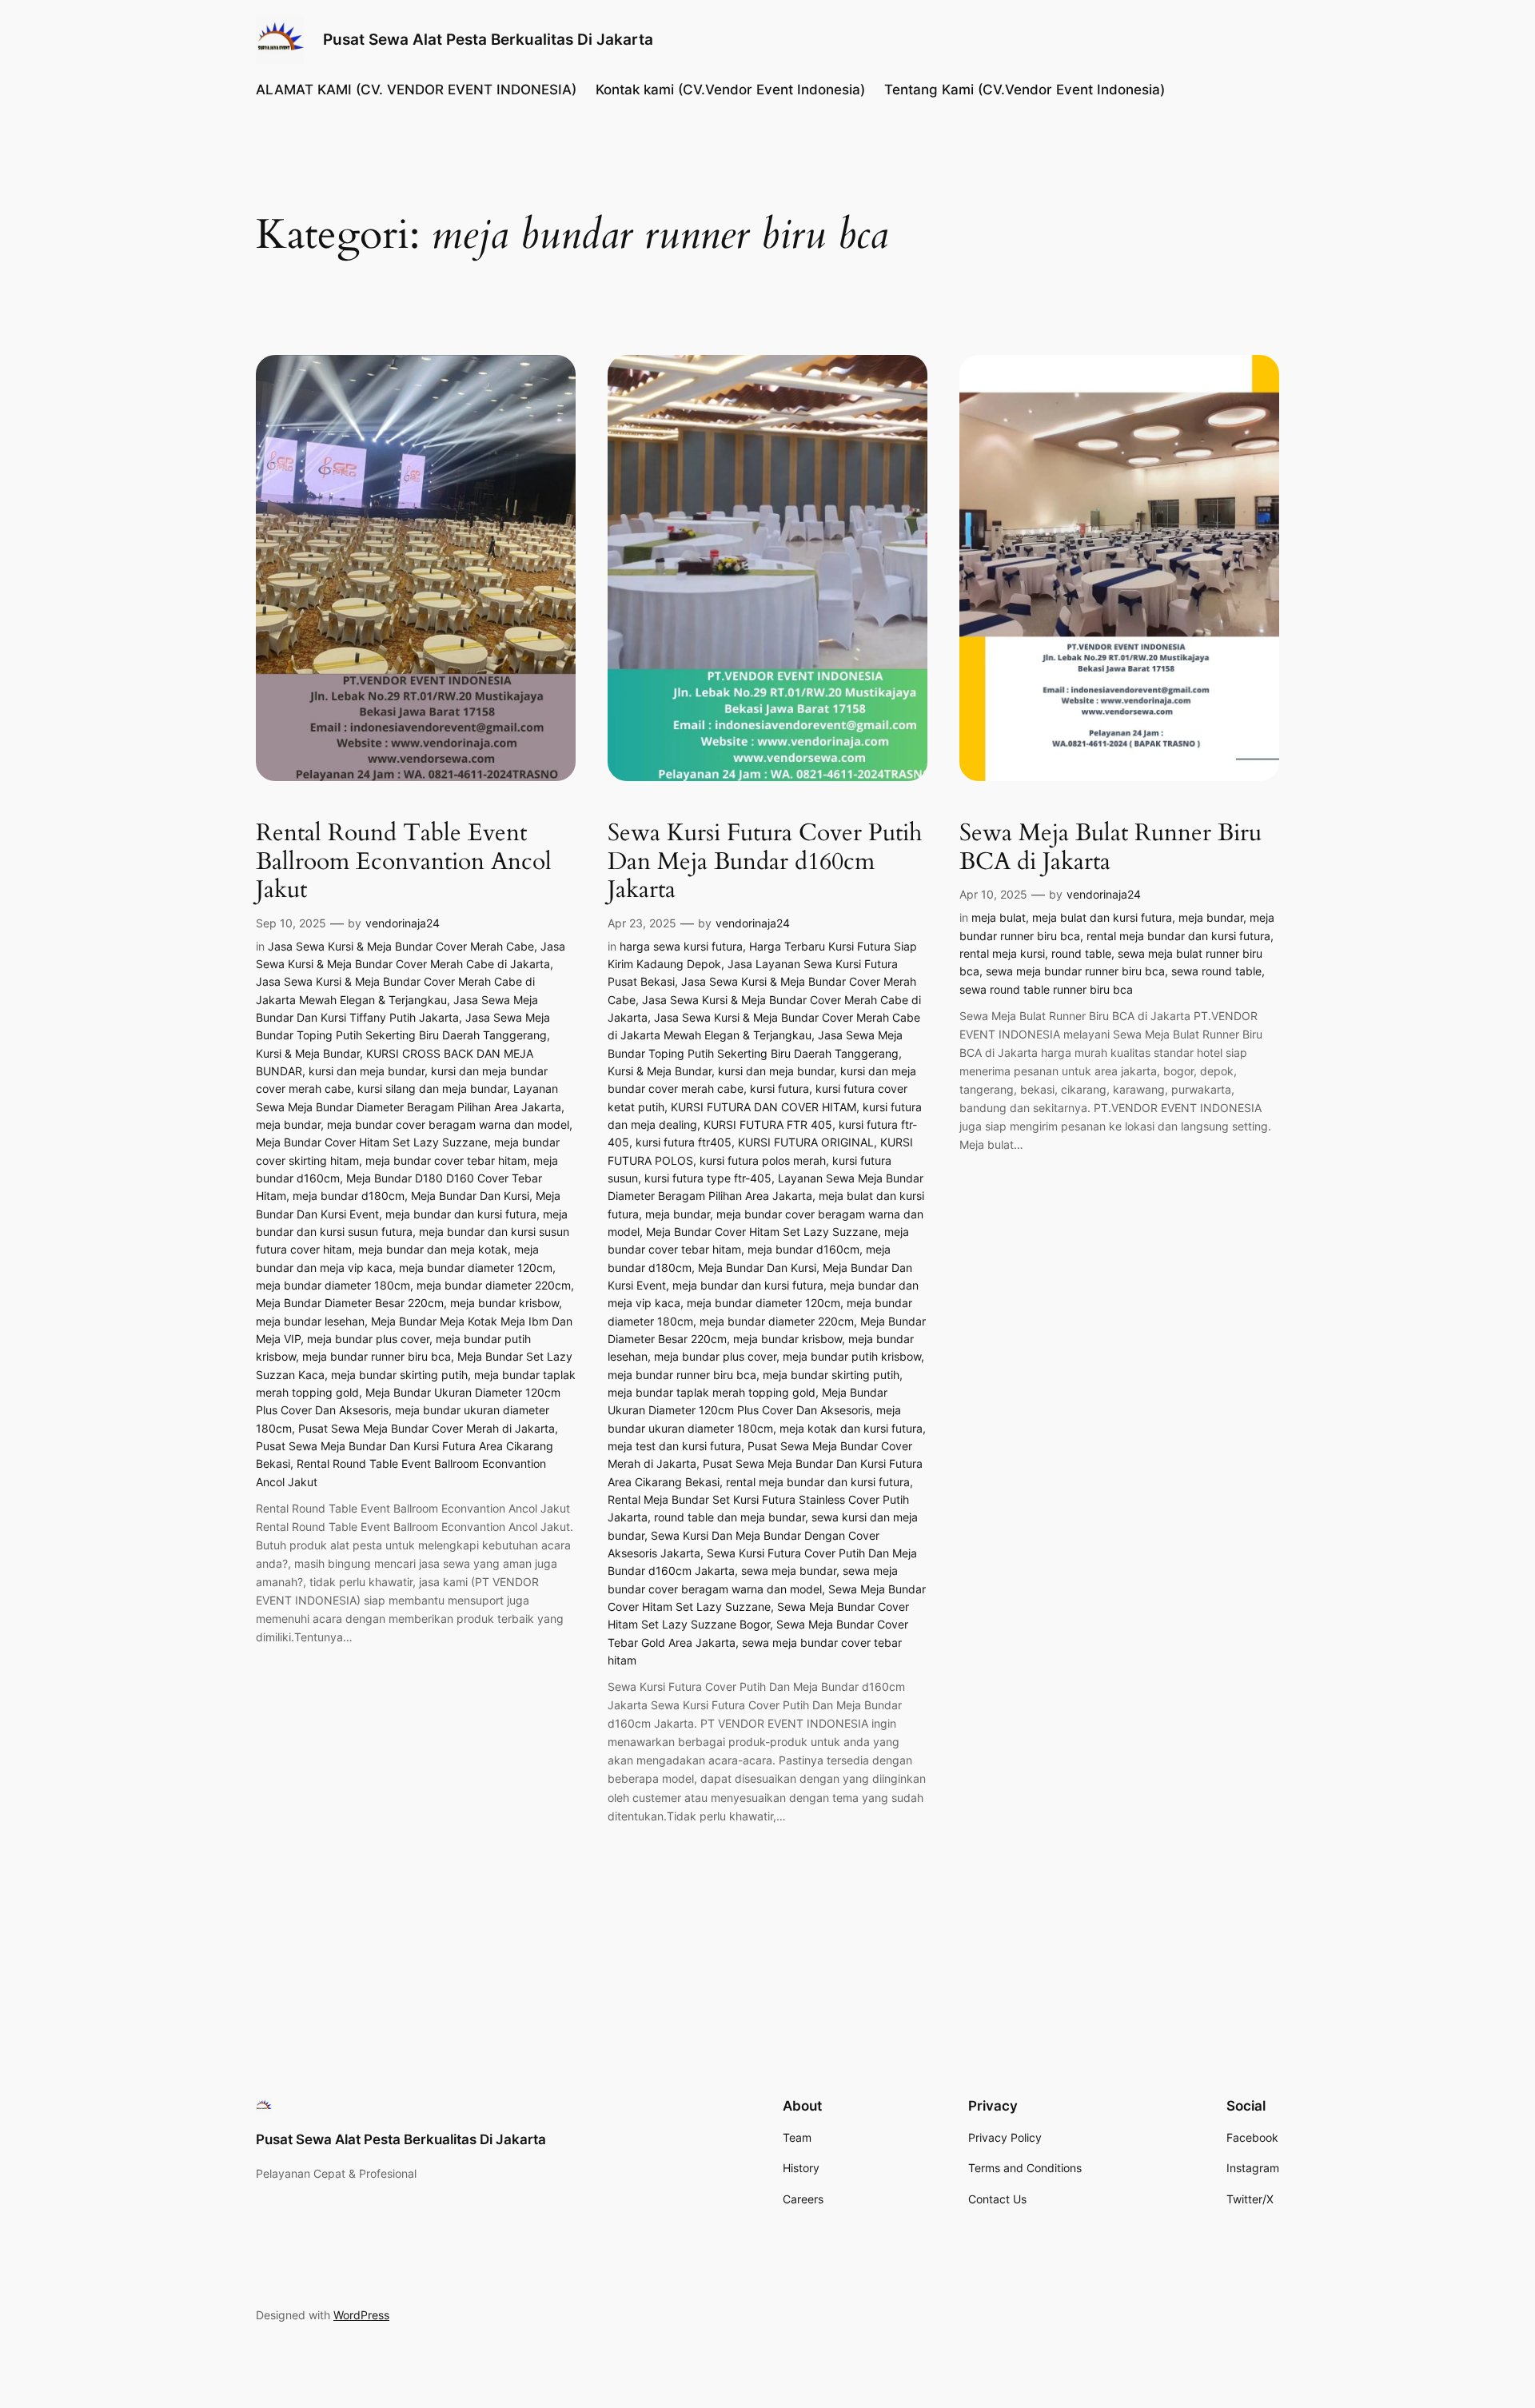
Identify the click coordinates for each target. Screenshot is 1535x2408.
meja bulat (999, 917)
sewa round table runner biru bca (1046, 989)
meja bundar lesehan (310, 1321)
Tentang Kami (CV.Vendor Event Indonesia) (1025, 90)
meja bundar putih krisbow (852, 1356)
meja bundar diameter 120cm (476, 1268)
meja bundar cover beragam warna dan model (448, 1124)
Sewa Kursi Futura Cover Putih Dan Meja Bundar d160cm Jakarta (765, 862)
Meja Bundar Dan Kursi (470, 1196)
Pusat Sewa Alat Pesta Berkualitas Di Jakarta (488, 39)
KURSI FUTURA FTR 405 (768, 1124)
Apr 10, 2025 (993, 894)
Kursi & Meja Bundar (308, 1053)
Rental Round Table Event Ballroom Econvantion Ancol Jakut (404, 862)
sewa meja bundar (789, 1571)
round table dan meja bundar (730, 1517)
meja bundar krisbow (504, 1303)
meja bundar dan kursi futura (461, 1214)
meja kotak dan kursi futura (851, 1428)
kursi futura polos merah (763, 1160)
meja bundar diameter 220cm (494, 1285)
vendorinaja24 (403, 923)
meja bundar (288, 1124)
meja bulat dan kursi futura (1102, 917)
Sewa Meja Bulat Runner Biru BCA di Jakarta (1110, 848)
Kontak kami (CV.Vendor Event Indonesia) (730, 90)
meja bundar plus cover (368, 1339)
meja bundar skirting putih (399, 1375)
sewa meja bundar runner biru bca (1075, 971)
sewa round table (1216, 971)
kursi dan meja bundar (367, 1071)
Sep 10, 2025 (291, 923)
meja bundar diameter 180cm (333, 1285)
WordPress (361, 2315)
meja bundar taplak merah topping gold (712, 1392)
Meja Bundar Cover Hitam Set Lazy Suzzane (372, 1142)
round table (1081, 953)
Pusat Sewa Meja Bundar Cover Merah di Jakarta (427, 1428)
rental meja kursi (1002, 953)
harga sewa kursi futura (681, 946)
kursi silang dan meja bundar (432, 1088)
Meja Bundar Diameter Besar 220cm (350, 1303)
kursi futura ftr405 (684, 1142)
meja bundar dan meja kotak (433, 1249)
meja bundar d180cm (349, 1196)
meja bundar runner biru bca (377, 1356)
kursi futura (779, 1088)
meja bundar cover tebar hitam (446, 1160)
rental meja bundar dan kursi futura (818, 1482)
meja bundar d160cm (803, 1249)
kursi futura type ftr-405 (708, 1178)
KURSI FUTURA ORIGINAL (806, 1142)
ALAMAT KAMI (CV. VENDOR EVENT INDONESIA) (416, 90)
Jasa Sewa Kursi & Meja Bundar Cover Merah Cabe (401, 946)
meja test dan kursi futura (674, 1446)
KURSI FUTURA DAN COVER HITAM (764, 1107)
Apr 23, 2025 (642, 923)
